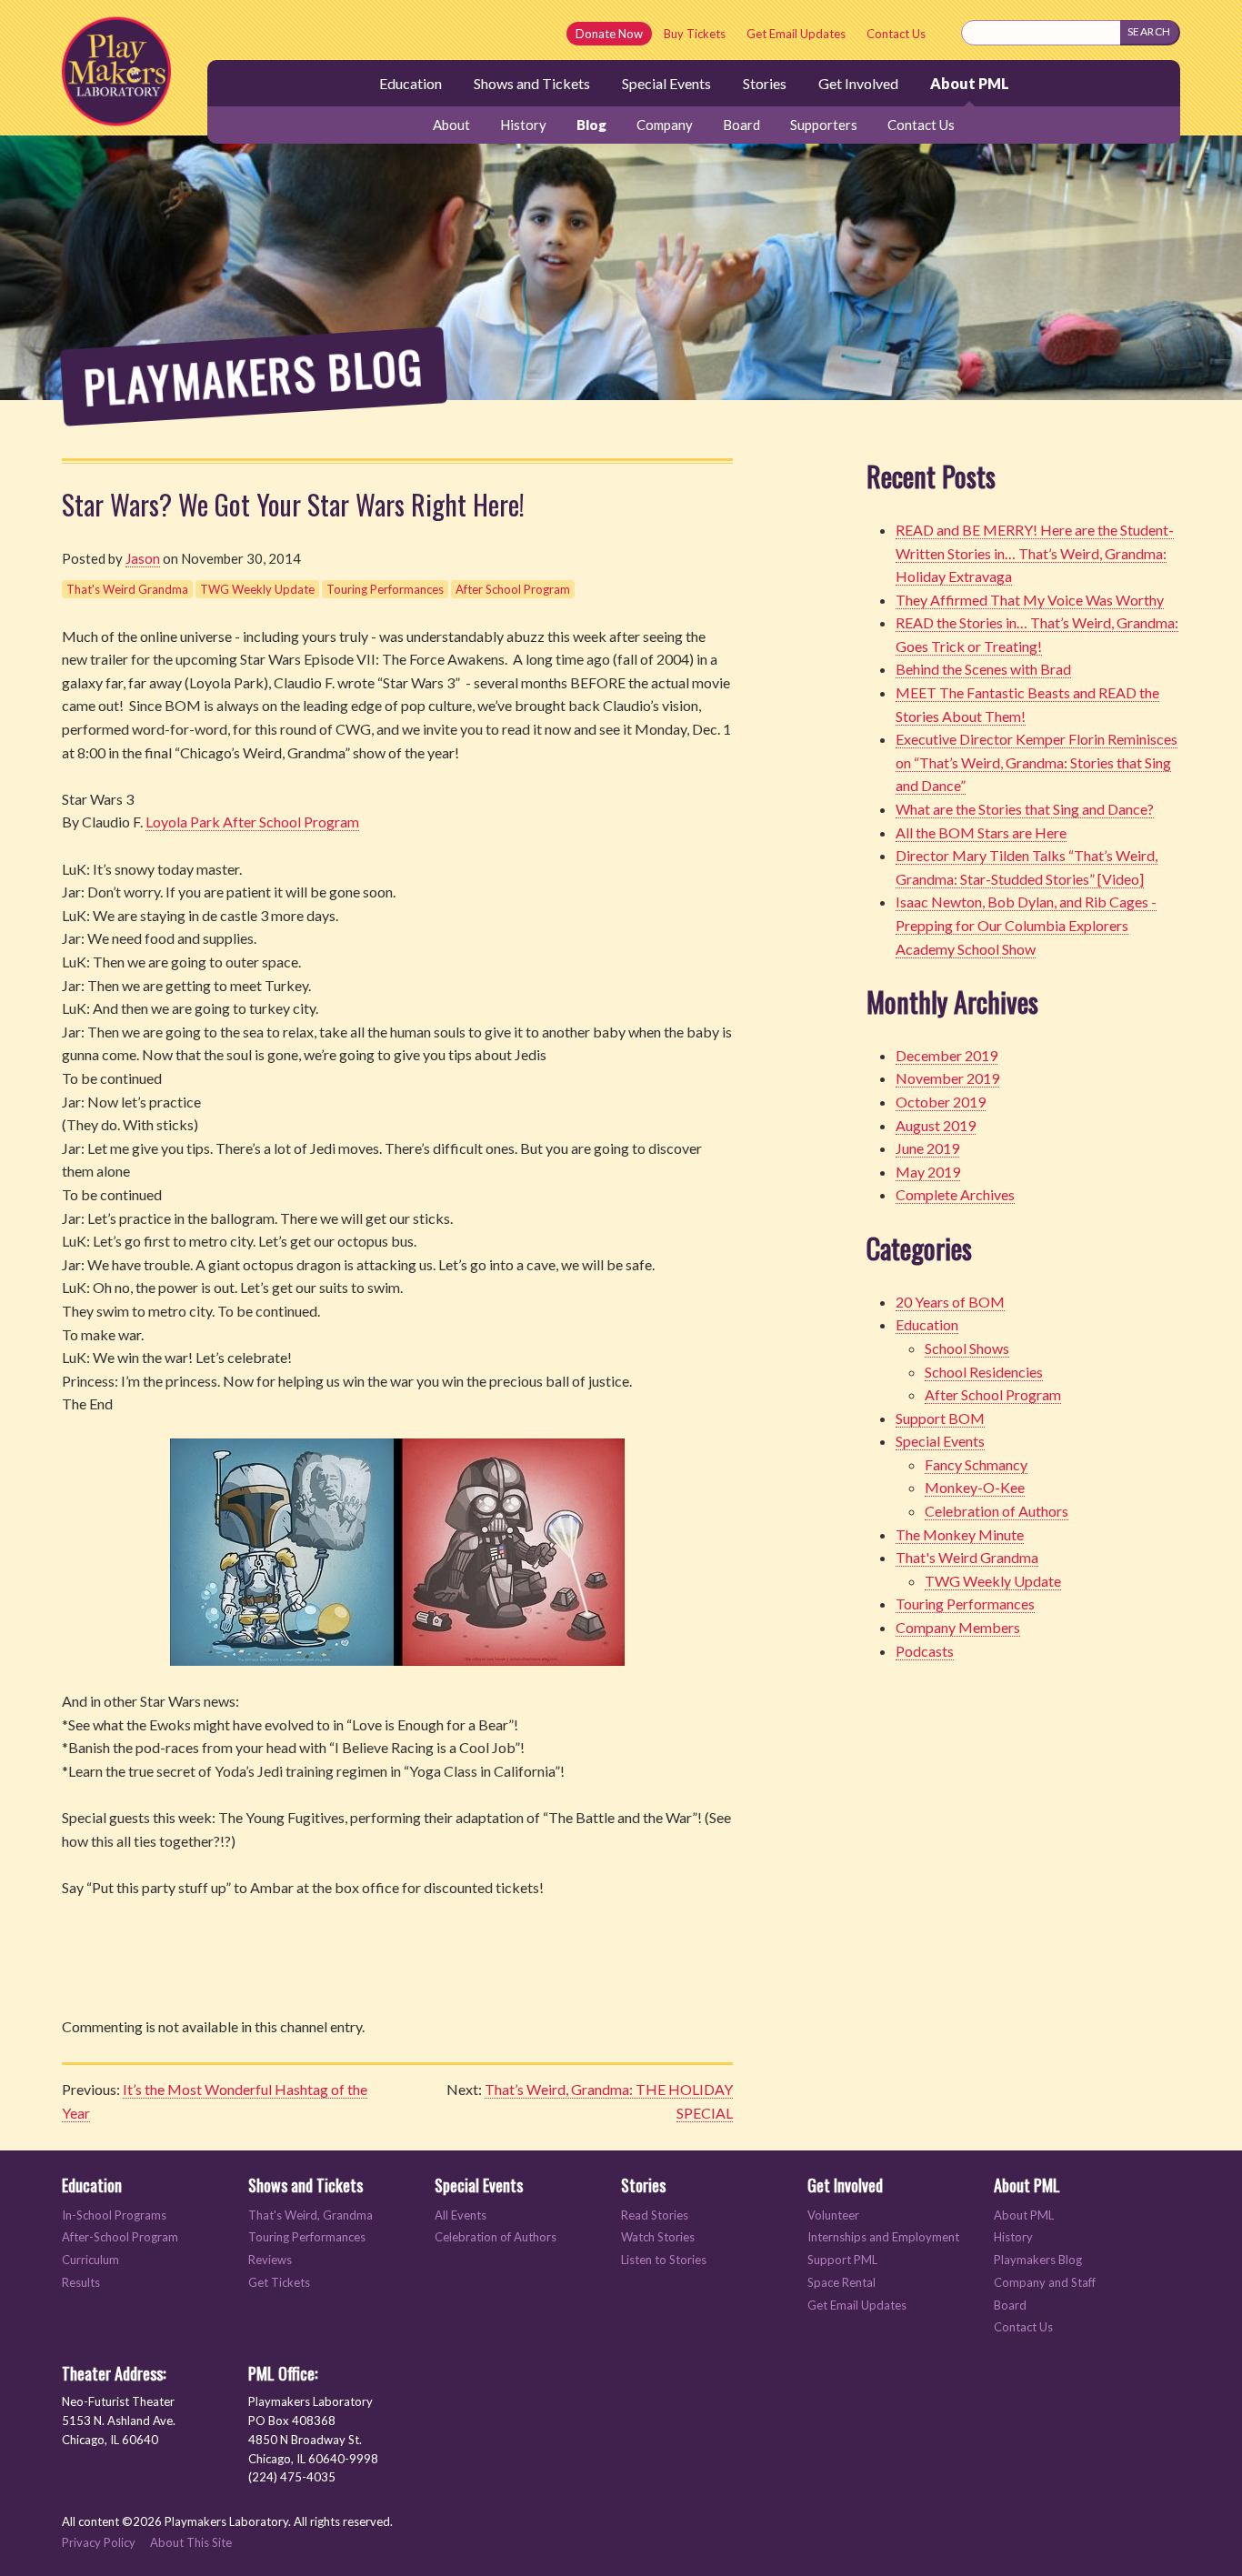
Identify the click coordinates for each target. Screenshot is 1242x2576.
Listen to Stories (664, 2260)
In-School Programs (114, 2215)
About (451, 125)
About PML (970, 83)
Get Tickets (279, 2283)
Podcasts (925, 1651)
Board (741, 125)
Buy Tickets (695, 34)
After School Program (513, 589)
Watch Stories (658, 2237)
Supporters (824, 125)
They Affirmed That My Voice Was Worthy (1030, 600)
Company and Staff (1045, 2283)
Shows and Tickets (532, 83)
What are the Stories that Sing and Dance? (1025, 809)
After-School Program (120, 2237)
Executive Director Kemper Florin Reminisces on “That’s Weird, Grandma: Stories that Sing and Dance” (1037, 762)
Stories (765, 83)
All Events (461, 2215)
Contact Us (896, 34)
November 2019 (947, 1078)
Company (665, 125)
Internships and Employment (883, 2237)
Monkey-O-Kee (975, 1487)
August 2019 (936, 1125)
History (523, 125)
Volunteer (833, 2215)
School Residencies (984, 1372)
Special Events (666, 83)
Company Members (958, 1627)
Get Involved (858, 83)
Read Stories (655, 2215)
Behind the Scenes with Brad (983, 669)
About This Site (191, 2542)
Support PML (842, 2260)
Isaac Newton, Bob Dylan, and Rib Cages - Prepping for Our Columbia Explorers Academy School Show (1026, 925)
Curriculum (90, 2260)
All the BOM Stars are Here (981, 832)
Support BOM (940, 1418)
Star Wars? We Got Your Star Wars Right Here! (293, 504)
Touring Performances (385, 589)
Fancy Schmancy (976, 1464)
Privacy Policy (99, 2542)
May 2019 (928, 1172)
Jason (143, 558)
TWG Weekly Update (257, 589)
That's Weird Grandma (127, 589)
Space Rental (841, 2283)
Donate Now (609, 34)
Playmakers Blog (1038, 2260)
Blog (591, 125)
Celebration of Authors (997, 1511)
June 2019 (927, 1148)
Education (411, 83)
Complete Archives (955, 1194)
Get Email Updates (796, 34)
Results (81, 2283)
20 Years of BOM (950, 1302)
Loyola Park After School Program (252, 822)
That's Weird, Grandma (310, 2215)
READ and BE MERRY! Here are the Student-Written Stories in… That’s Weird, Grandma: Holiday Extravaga (1035, 553)
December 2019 (947, 1055)
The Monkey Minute (960, 1534)
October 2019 (941, 1102)
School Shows (967, 1348)
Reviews (270, 2260)
